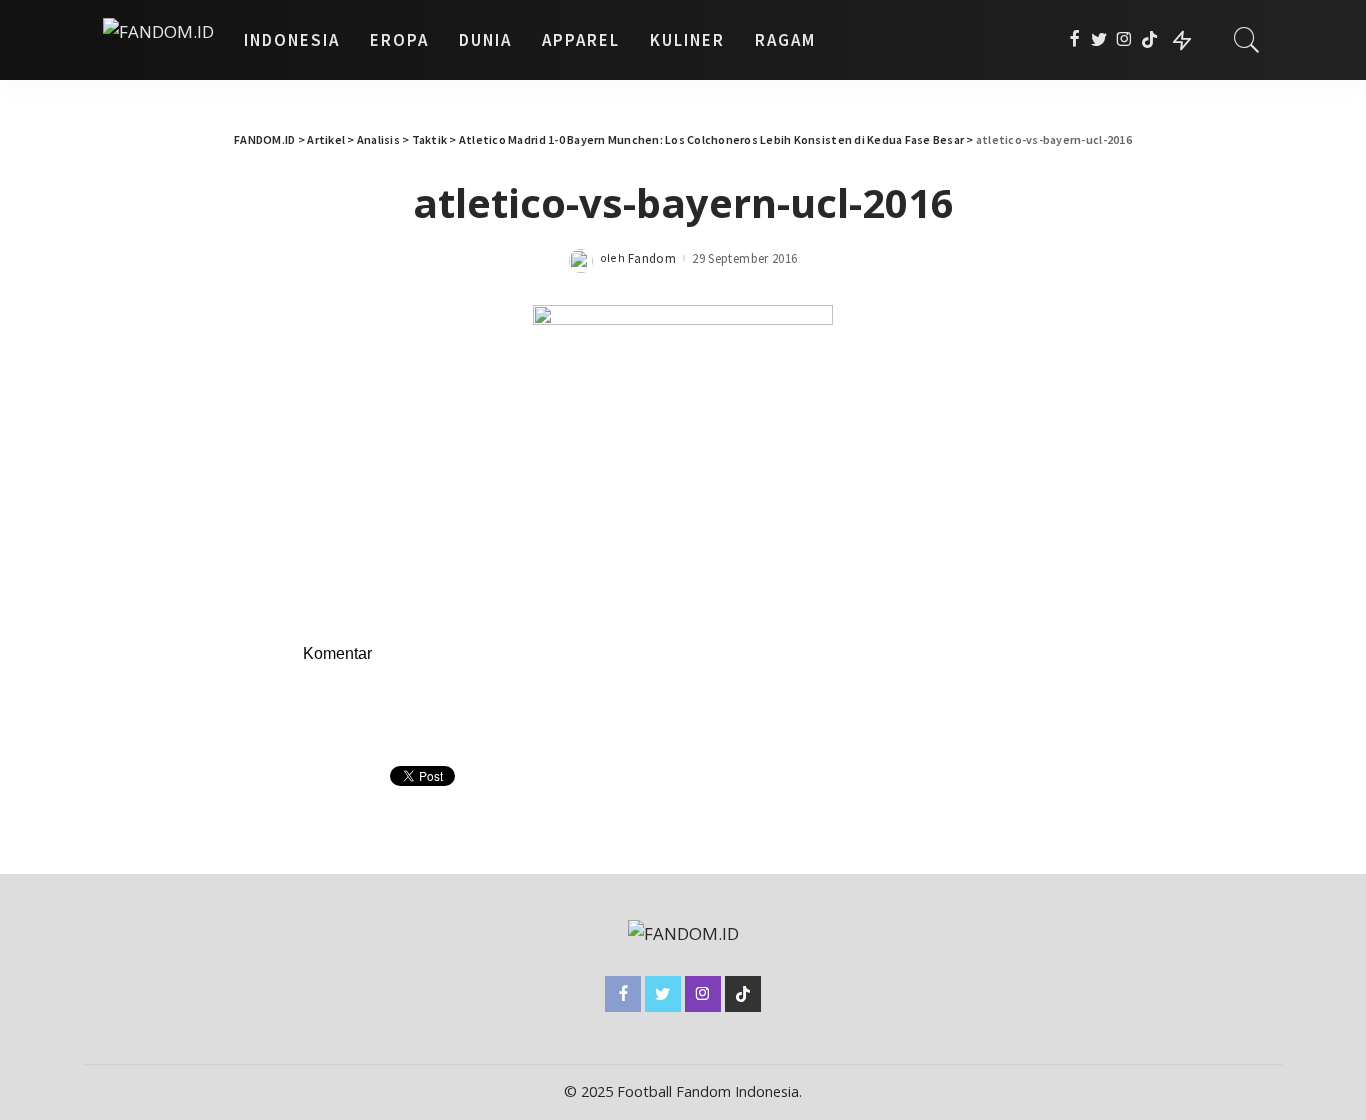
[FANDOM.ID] (158, 40)
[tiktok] (1149, 40)
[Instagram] (1124, 40)
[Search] (1247, 40)
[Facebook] (1074, 40)
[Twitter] (1099, 40)
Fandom (652, 258)
